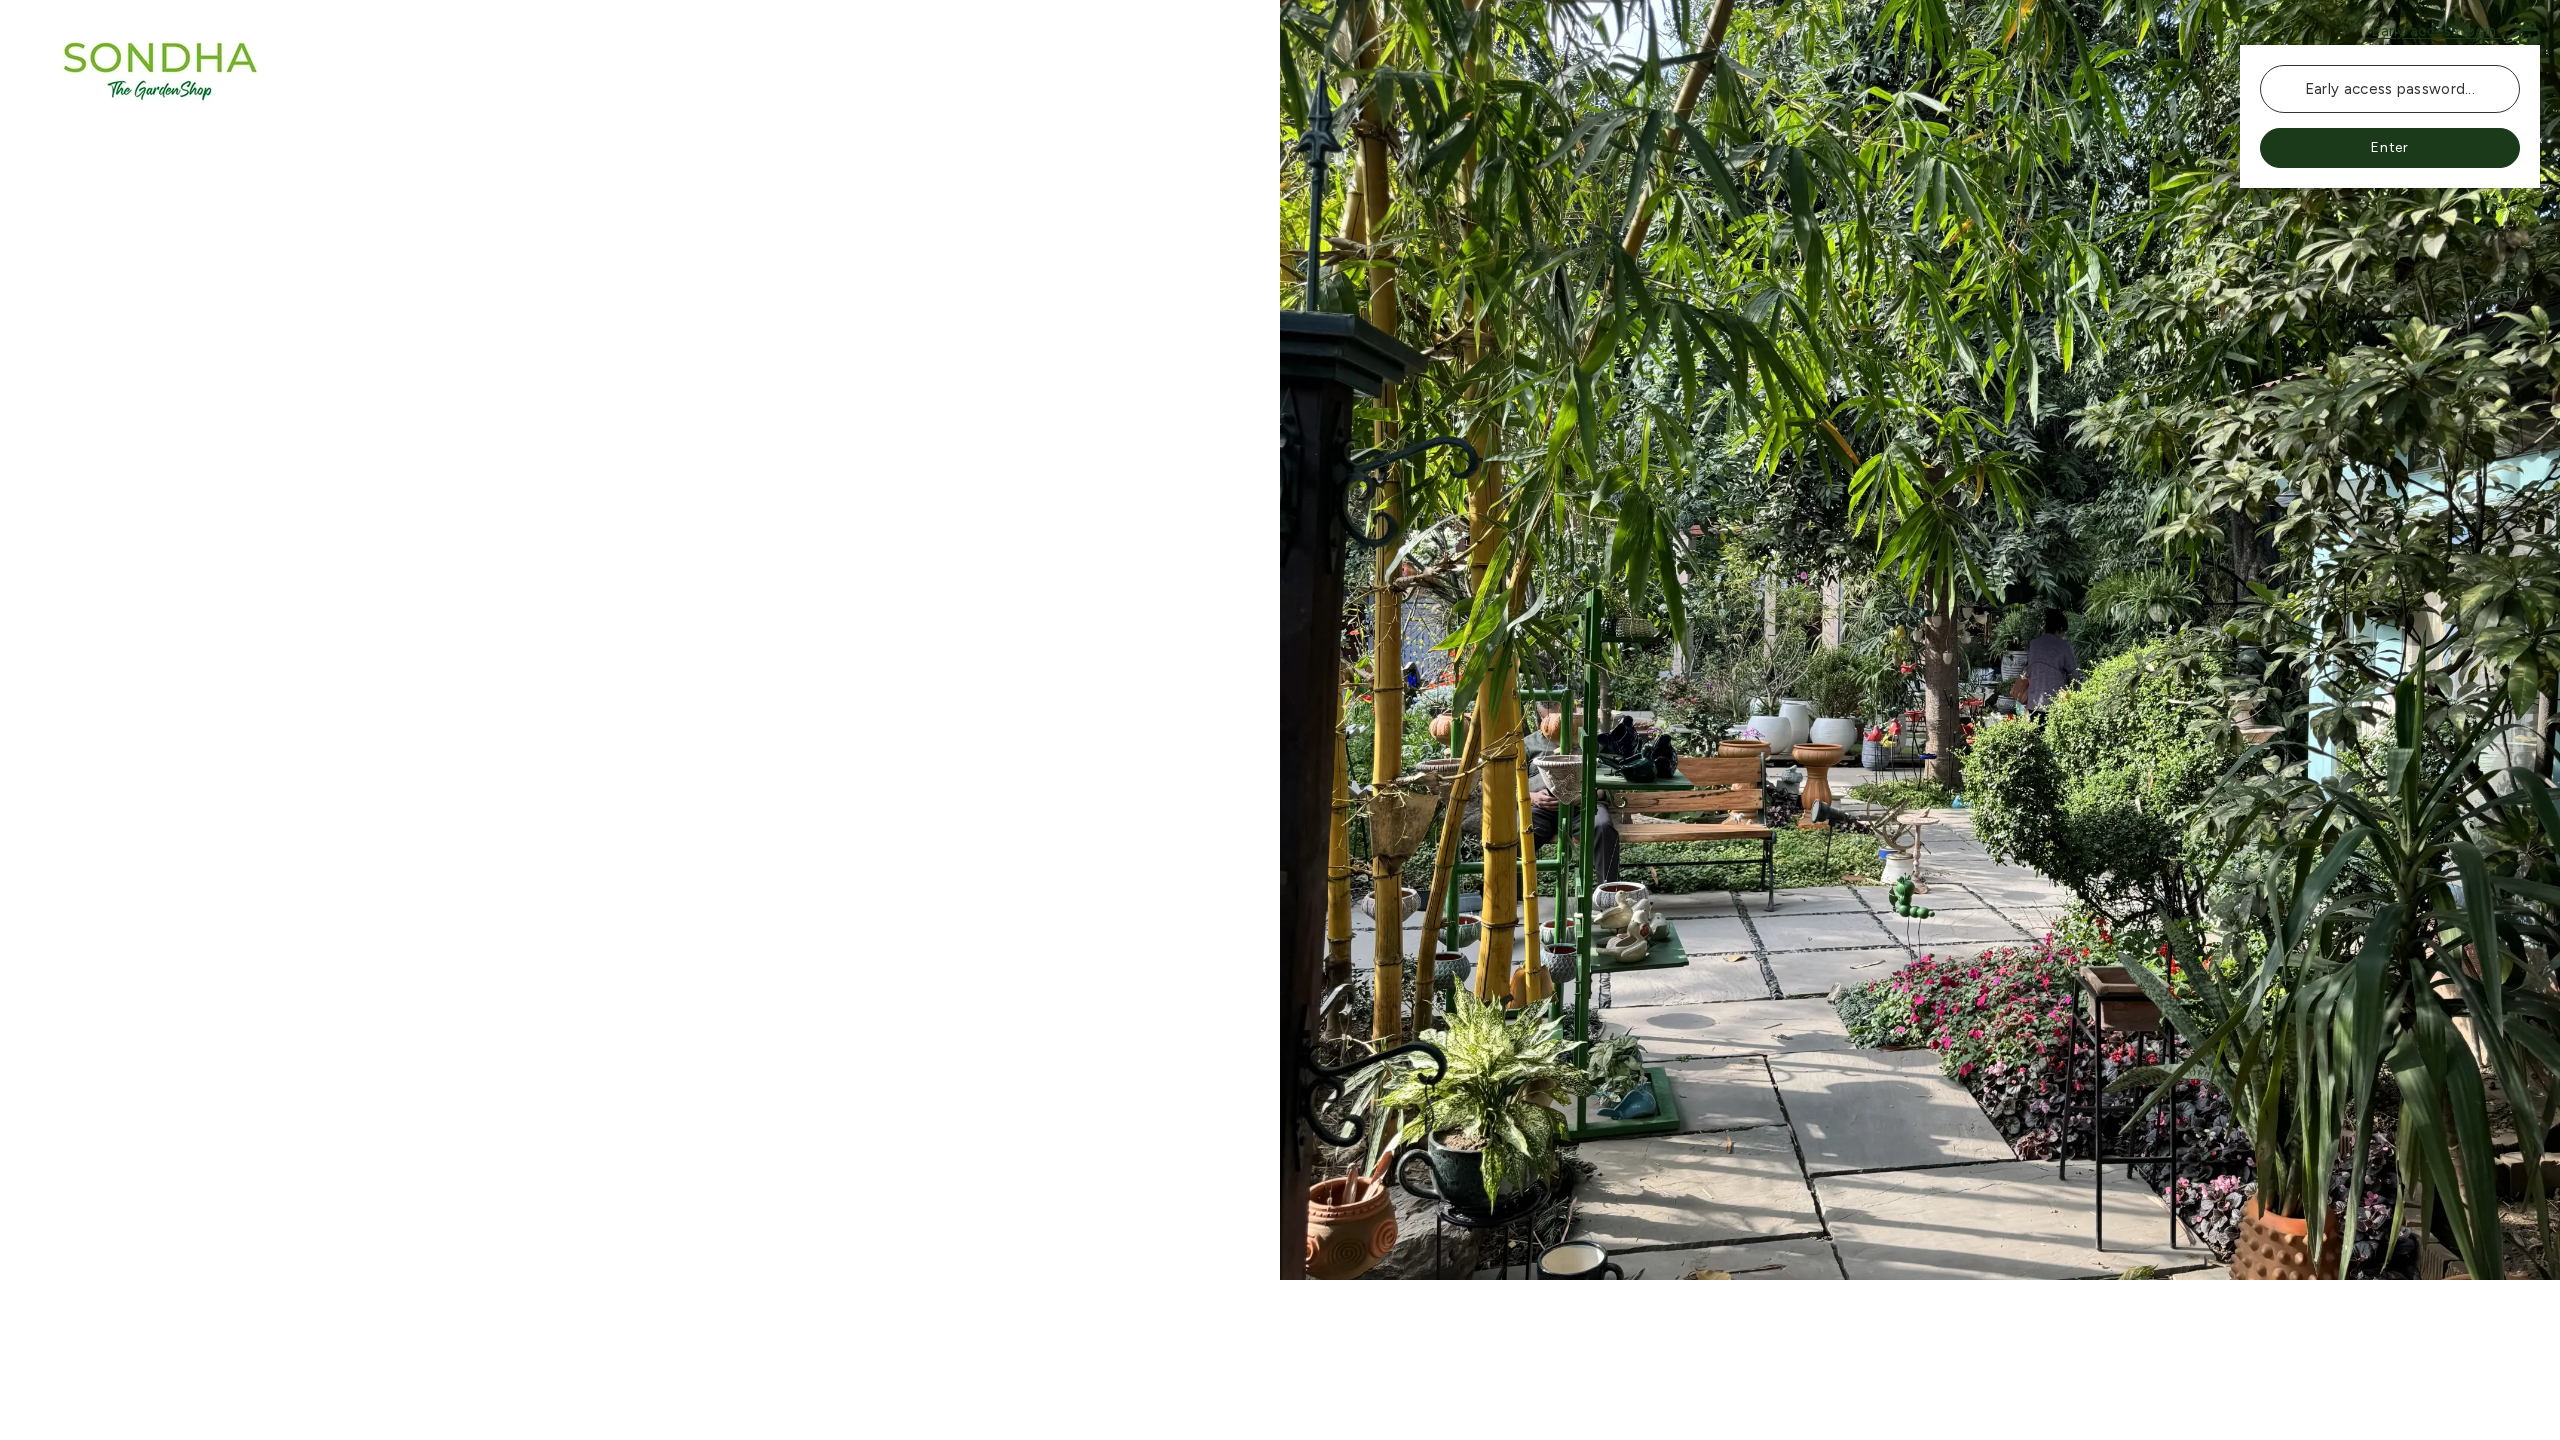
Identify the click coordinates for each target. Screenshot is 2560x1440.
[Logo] (640, 70)
